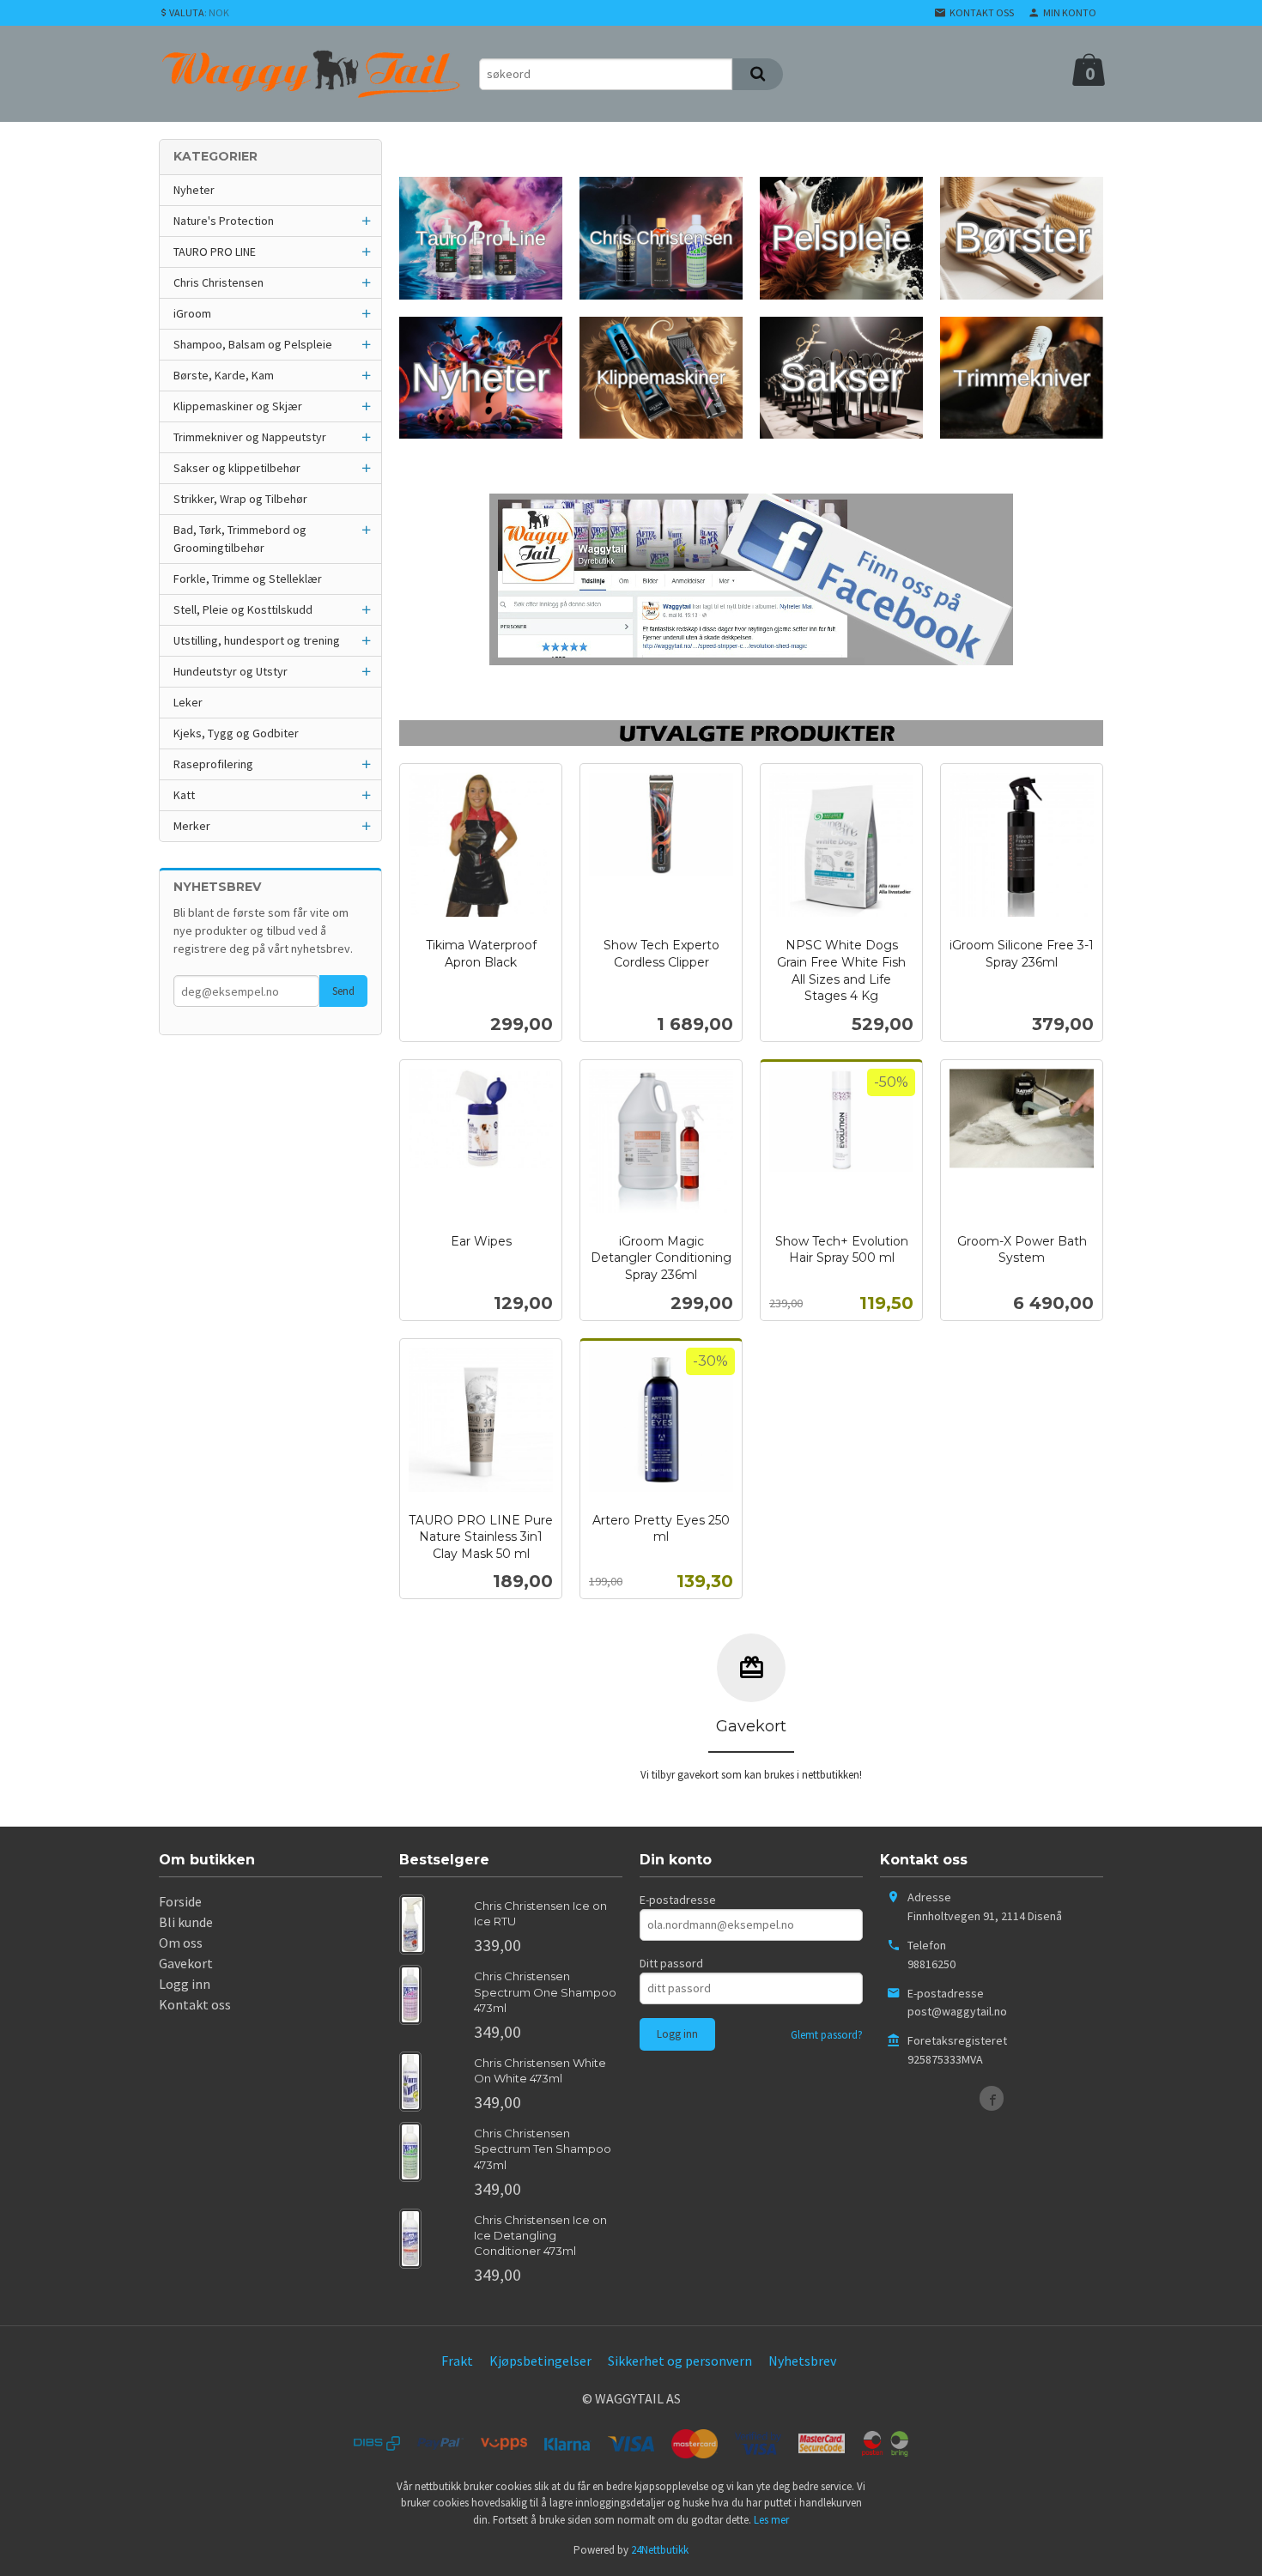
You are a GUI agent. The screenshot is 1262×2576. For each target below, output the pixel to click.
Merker (192, 826)
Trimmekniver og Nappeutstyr (250, 437)
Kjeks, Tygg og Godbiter (236, 733)
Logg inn (185, 1984)
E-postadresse (678, 1900)
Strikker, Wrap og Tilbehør (240, 499)
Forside (180, 1901)
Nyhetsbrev (802, 2361)
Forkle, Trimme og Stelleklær (248, 579)
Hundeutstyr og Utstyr (231, 671)
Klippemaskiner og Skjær (238, 406)
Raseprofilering (213, 764)
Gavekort (186, 1963)
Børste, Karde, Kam (224, 375)
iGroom (192, 313)
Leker (188, 702)
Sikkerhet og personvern (680, 2361)
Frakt (457, 2361)
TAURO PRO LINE (215, 252)
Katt (184, 795)
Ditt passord (671, 1963)
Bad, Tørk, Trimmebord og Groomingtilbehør (240, 539)
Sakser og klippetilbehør (237, 468)
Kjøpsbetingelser (540, 2361)
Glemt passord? (827, 2035)
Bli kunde (186, 1922)
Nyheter (194, 190)
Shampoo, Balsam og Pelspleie (253, 344)
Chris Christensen (218, 282)
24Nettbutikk (660, 2550)
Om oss (181, 1943)
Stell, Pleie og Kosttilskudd (243, 609)
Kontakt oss (195, 2004)
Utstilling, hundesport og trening (257, 640)
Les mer (771, 2520)
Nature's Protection (224, 221)
